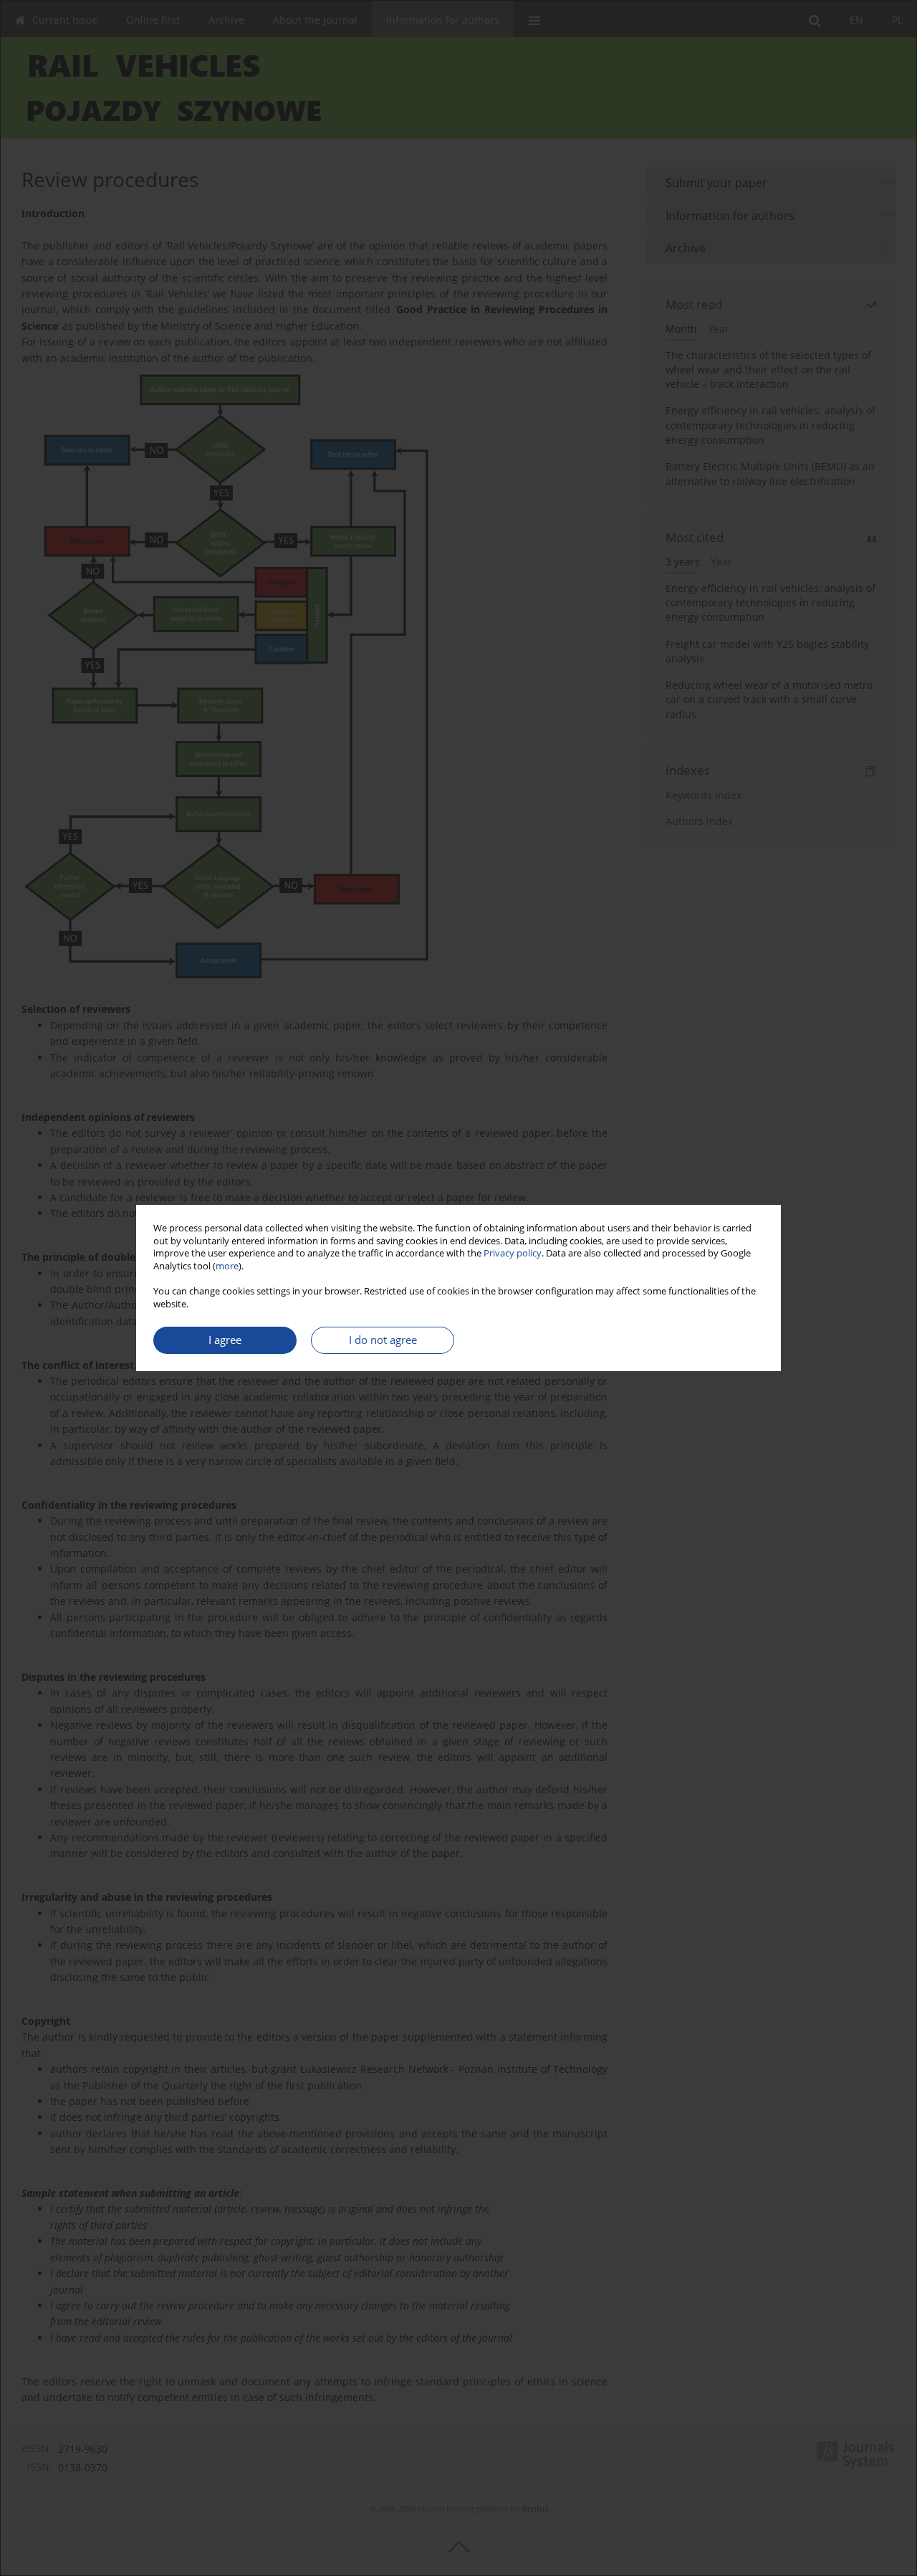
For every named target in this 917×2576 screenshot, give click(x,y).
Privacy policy (513, 1253)
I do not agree (383, 1340)
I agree (225, 1340)
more (227, 1266)
